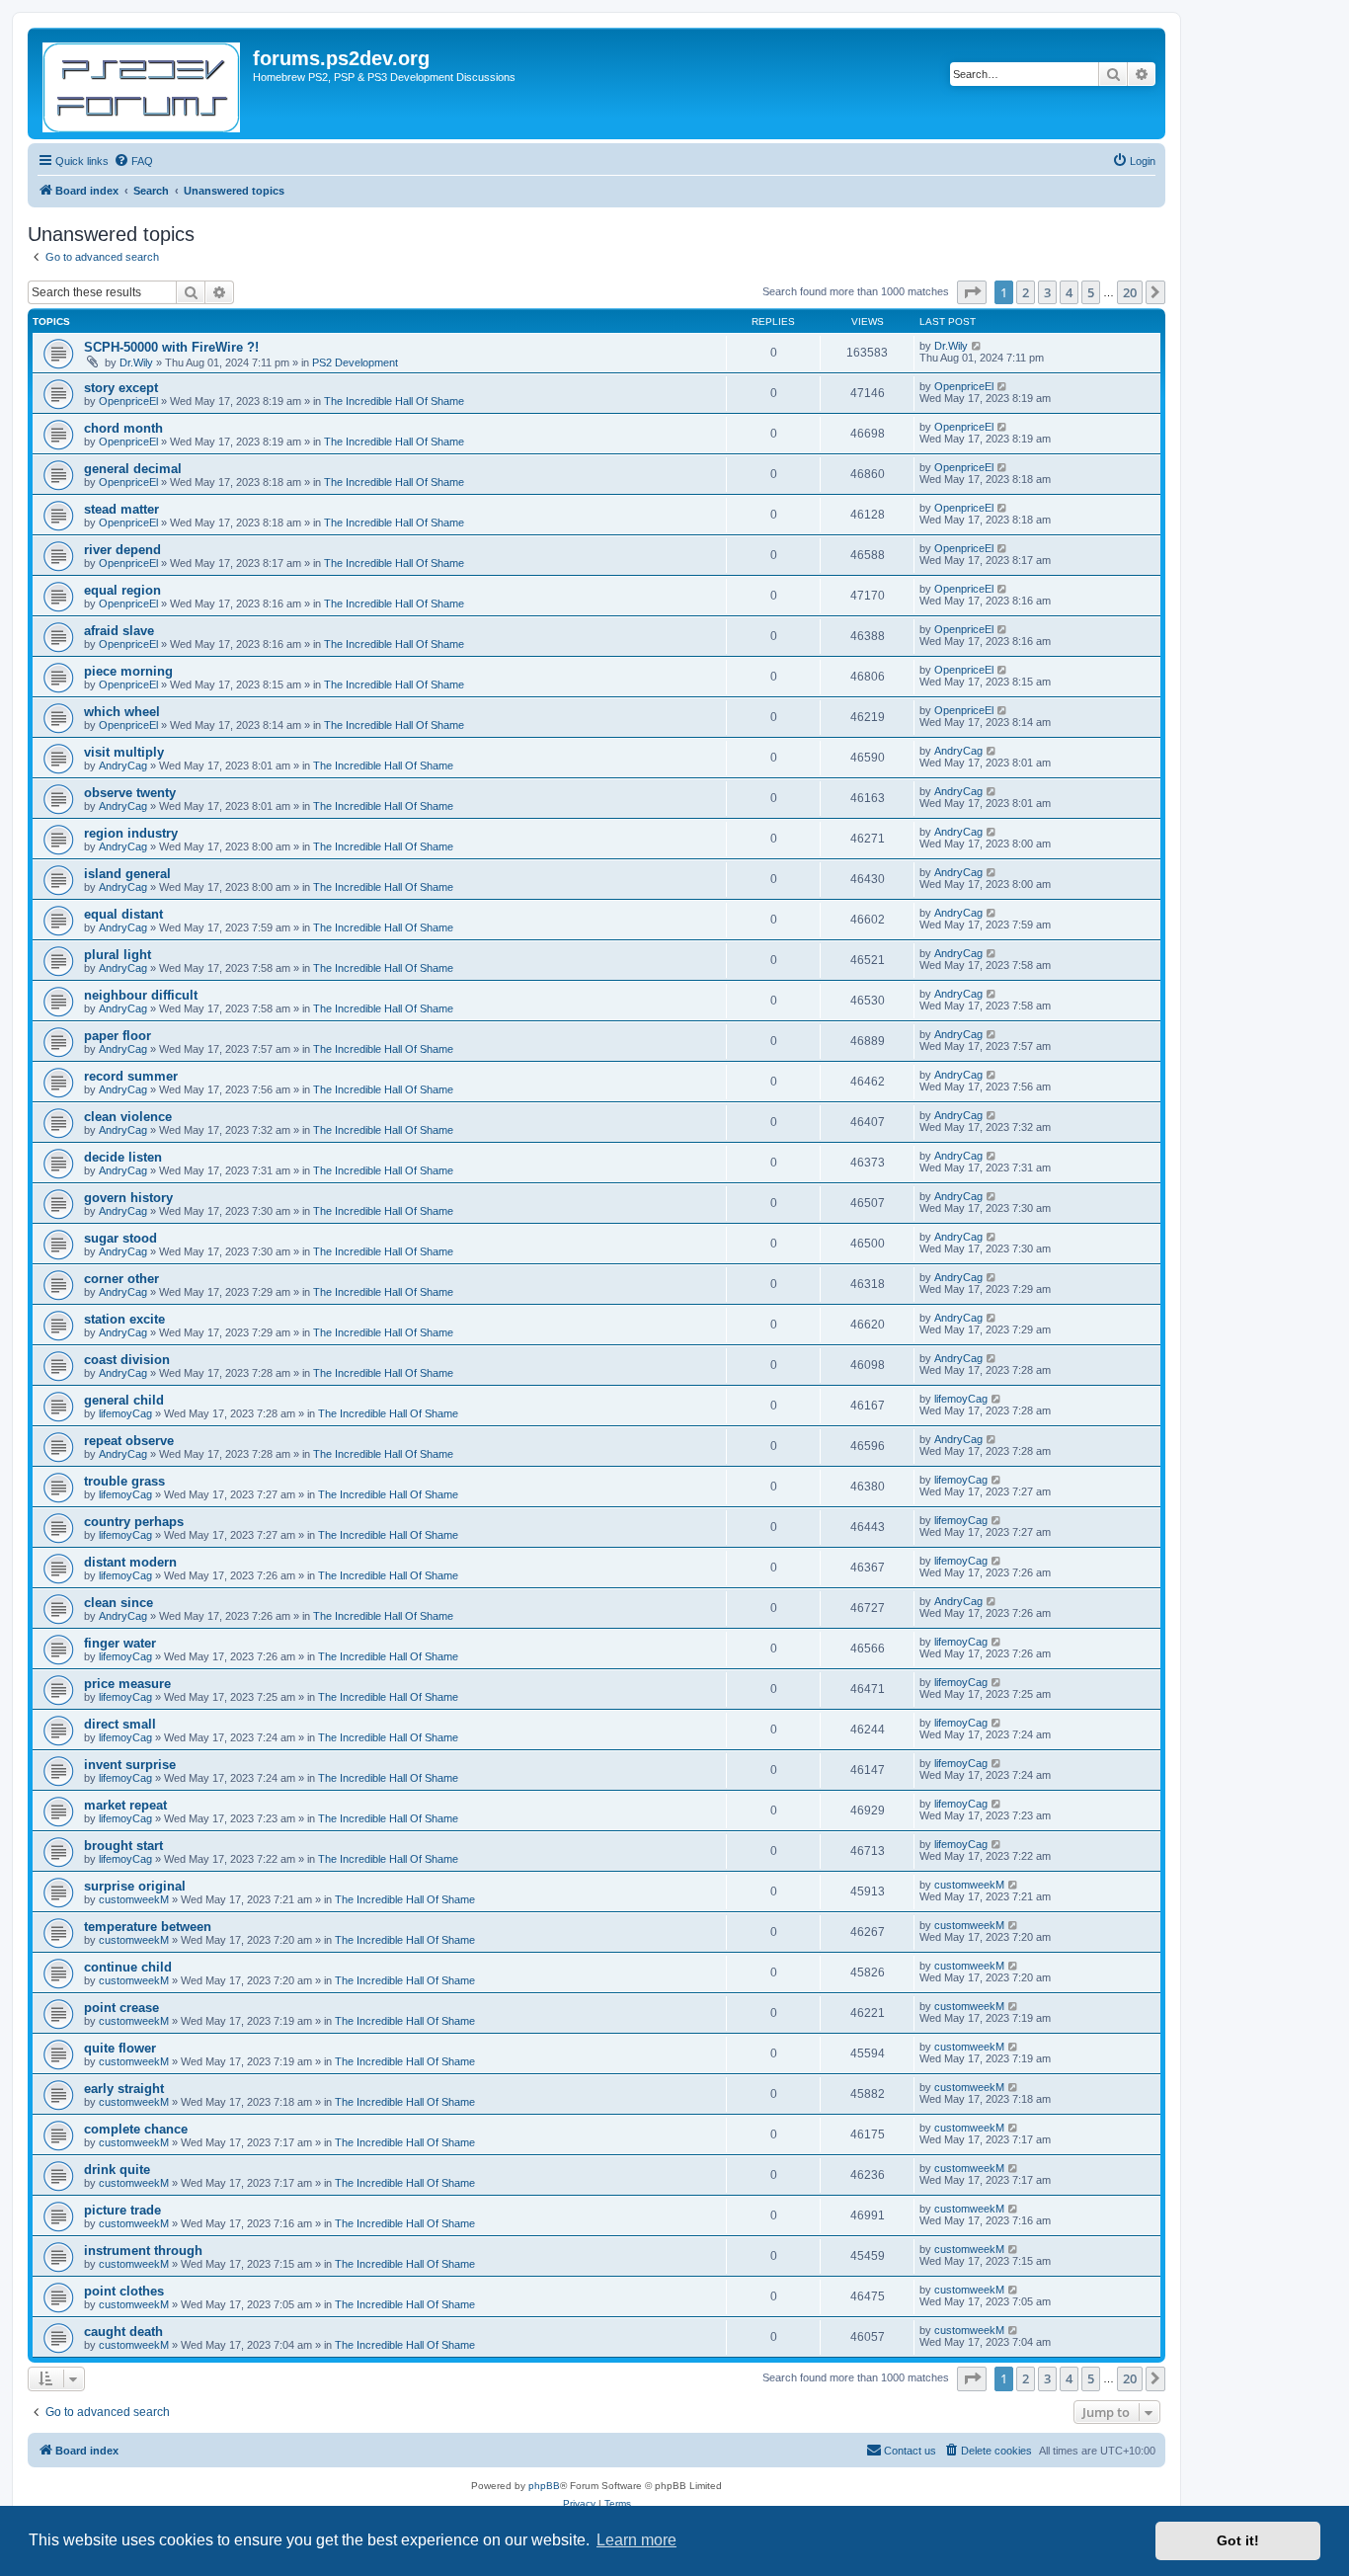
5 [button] (1091, 292)
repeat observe (129, 1441)
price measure (127, 1684)
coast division (127, 1360)
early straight (124, 2089)
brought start (123, 1846)
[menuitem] (133, 161)
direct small (120, 1724)
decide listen (123, 1157)
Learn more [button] (636, 2540)
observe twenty (130, 793)
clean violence (128, 1117)
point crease (121, 2008)
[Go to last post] (977, 346)
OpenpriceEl (128, 401)
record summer (131, 1076)
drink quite (117, 2170)
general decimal (133, 469)
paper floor (118, 1036)
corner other (121, 1279)
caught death (123, 2332)
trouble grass (124, 1481)
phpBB (544, 2486)
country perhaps (134, 1522)
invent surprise (130, 1765)
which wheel (122, 712)
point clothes (124, 2291)
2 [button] (1026, 292)
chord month (123, 428)
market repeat (125, 1805)
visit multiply (124, 752)
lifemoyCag (125, 1413)
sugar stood (120, 1238)
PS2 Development (355, 362)
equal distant (123, 914)
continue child (128, 1967)
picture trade (122, 2210)
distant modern (130, 1562)
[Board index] (143, 83)
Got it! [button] (1238, 2540)
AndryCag (123, 765)
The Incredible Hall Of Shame (394, 401)
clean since (119, 1603)
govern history (128, 1198)
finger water (120, 1643)
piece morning (128, 671)
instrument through (143, 2251)
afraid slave (119, 631)
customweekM (134, 1899)
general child (124, 1400)
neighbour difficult (141, 995)
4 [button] (1069, 292)
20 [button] (1130, 292)
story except (121, 388)
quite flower (120, 2048)
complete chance (136, 2129)
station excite (124, 1319)
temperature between (148, 1927)
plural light (118, 955)
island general (127, 874)
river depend (122, 550)
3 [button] (1047, 292)
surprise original (135, 1886)
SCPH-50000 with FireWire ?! (171, 347)
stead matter (121, 509)
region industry (131, 833)
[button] (972, 292)
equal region (122, 590)
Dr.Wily (136, 362)
